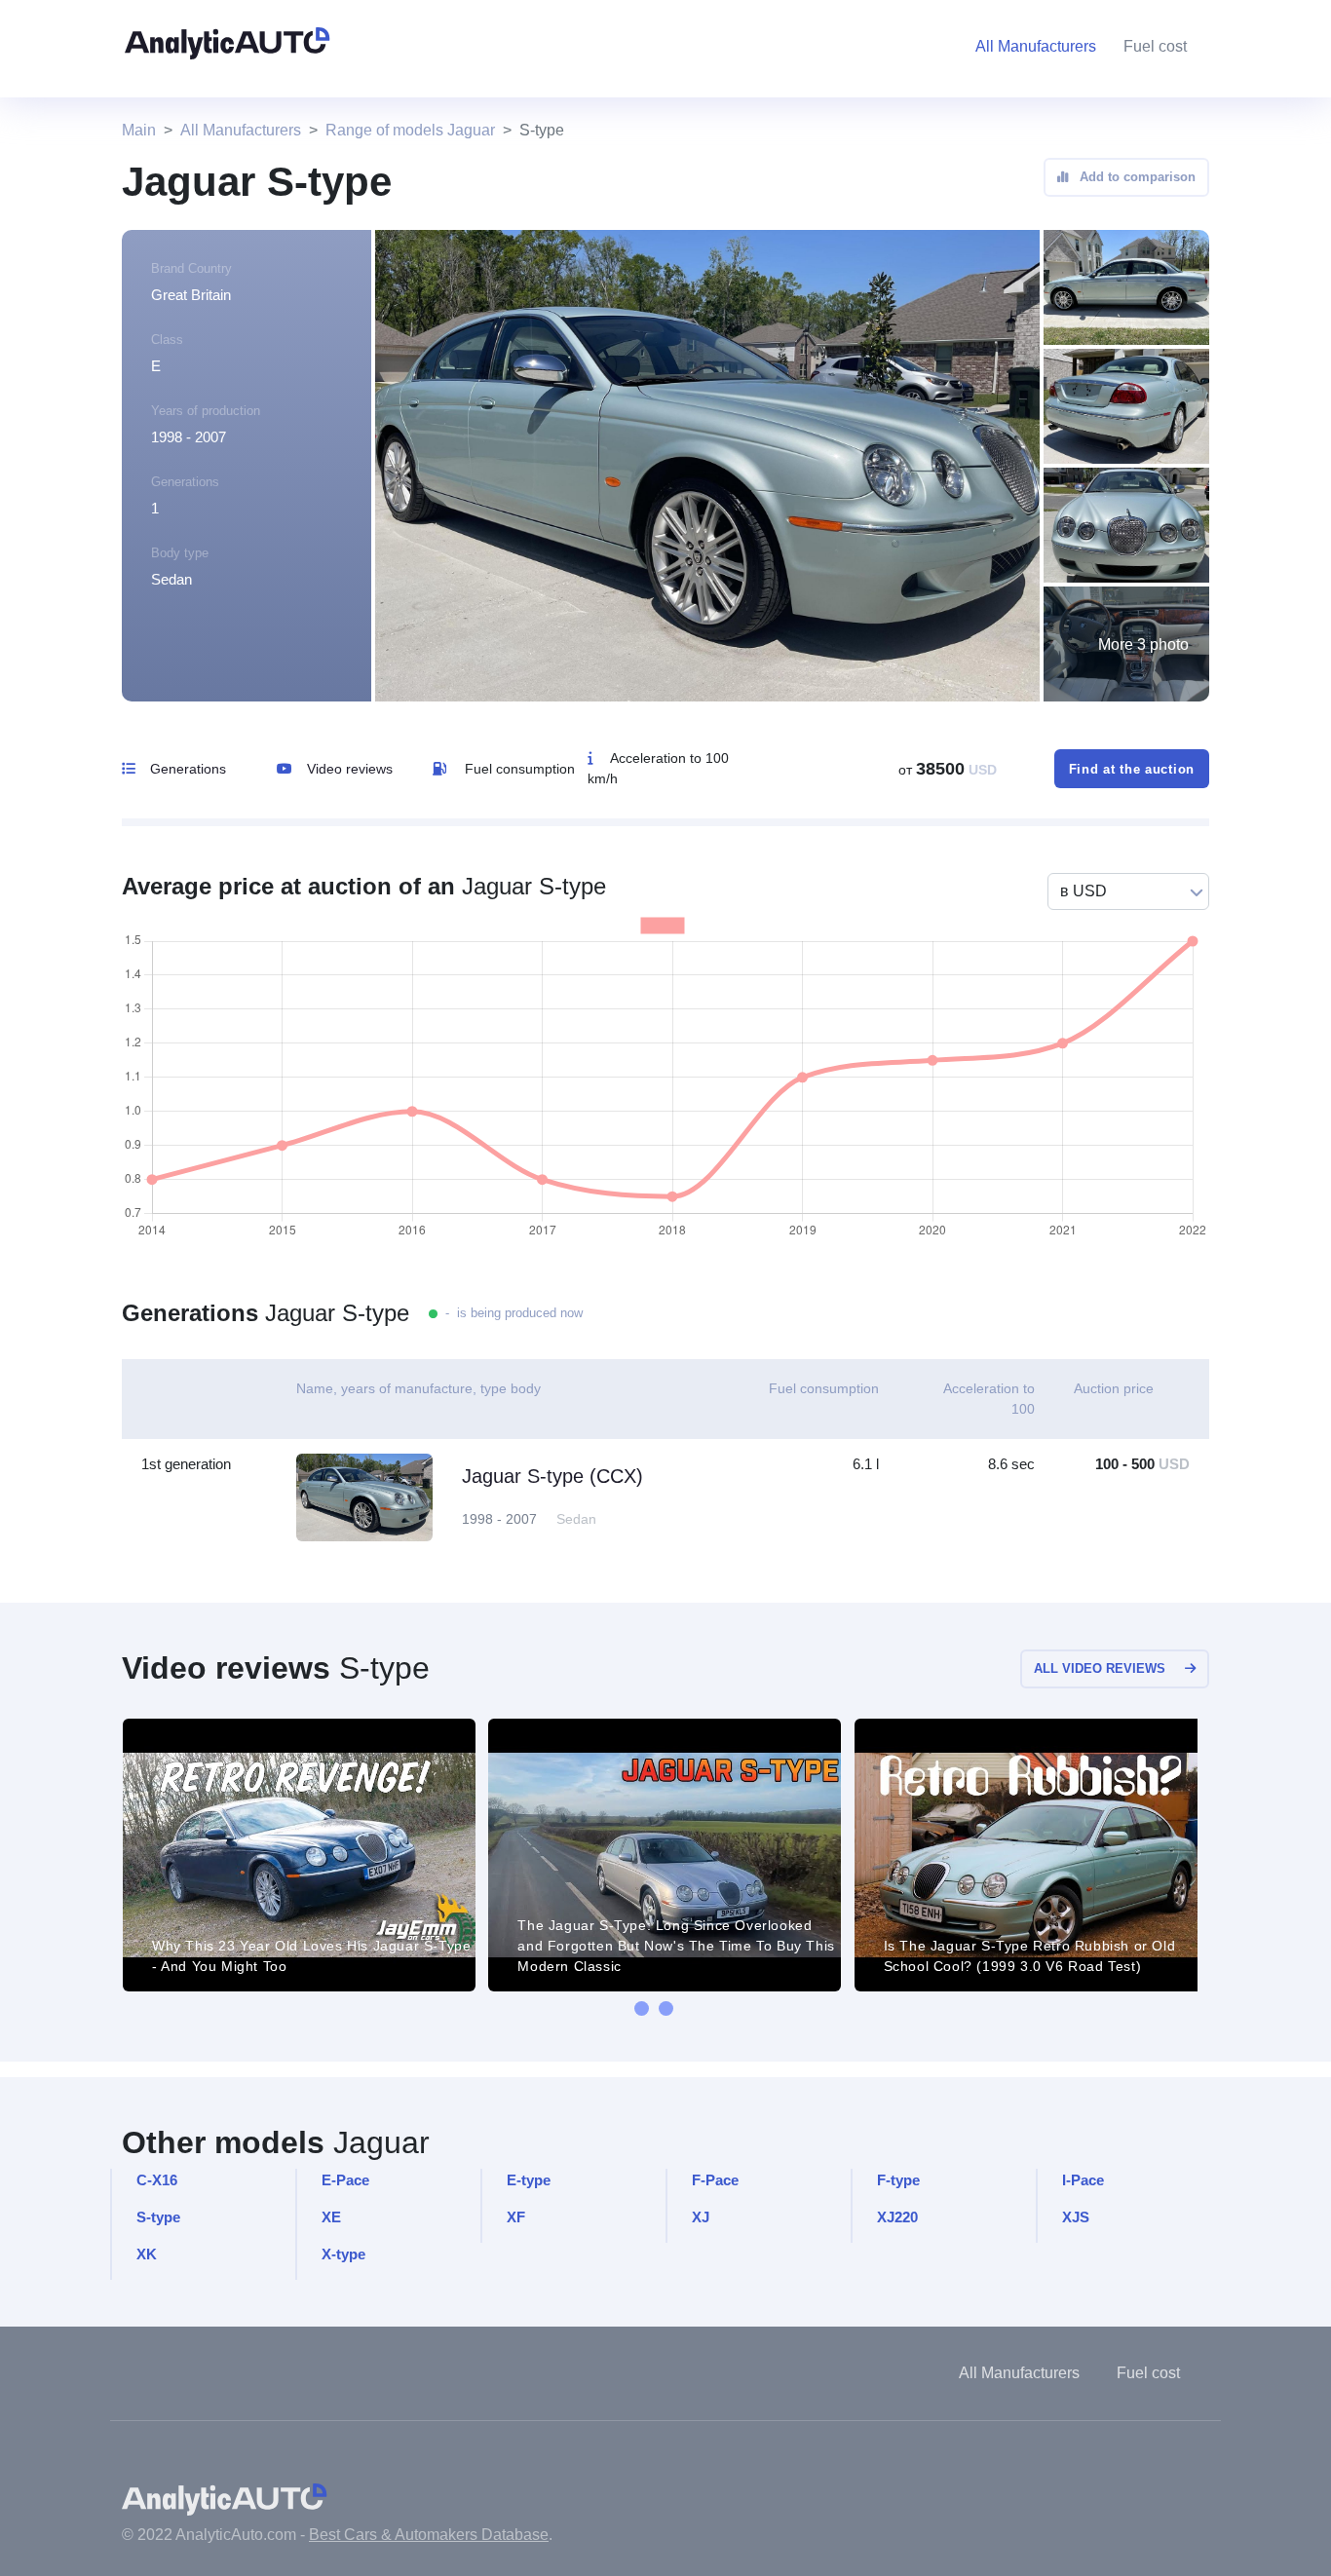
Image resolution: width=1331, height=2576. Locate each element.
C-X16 (157, 2180)
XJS (1076, 2217)
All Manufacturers (241, 130)
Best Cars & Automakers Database (429, 2535)
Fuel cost (1155, 46)
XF (516, 2217)
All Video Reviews (1100, 1668)
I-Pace (1083, 2180)
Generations (188, 769)
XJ (701, 2217)
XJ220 (897, 2217)
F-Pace (715, 2180)
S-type (158, 2217)
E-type (529, 2180)
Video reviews (350, 769)
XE (331, 2217)
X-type (343, 2254)
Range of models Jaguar (410, 130)
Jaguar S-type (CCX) (552, 1476)
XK (147, 2254)
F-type (898, 2180)
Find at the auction (1132, 769)
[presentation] (642, 2008)
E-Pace (345, 2180)
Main (139, 130)
